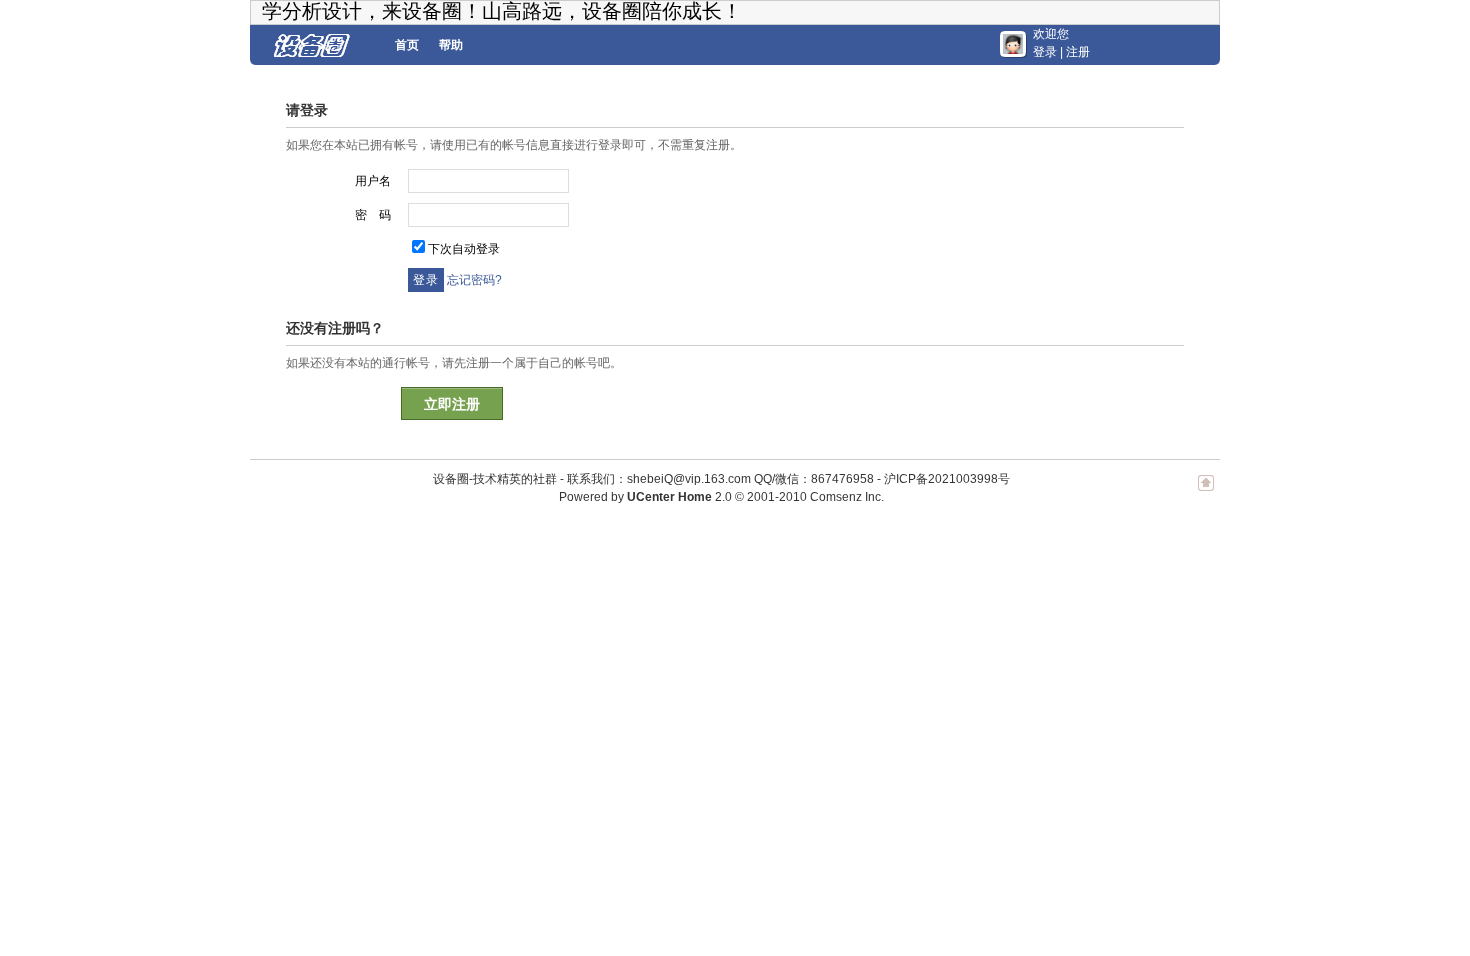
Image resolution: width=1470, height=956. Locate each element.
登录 (1045, 52)
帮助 (451, 45)
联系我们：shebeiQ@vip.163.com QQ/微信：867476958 (720, 479)
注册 (1078, 52)
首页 (407, 45)
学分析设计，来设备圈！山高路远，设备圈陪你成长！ (502, 11)
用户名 (373, 181)
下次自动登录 (464, 249)
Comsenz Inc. (847, 497)
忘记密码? (474, 280)
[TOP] (1206, 493)
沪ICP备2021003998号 (947, 479)
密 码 (373, 215)
